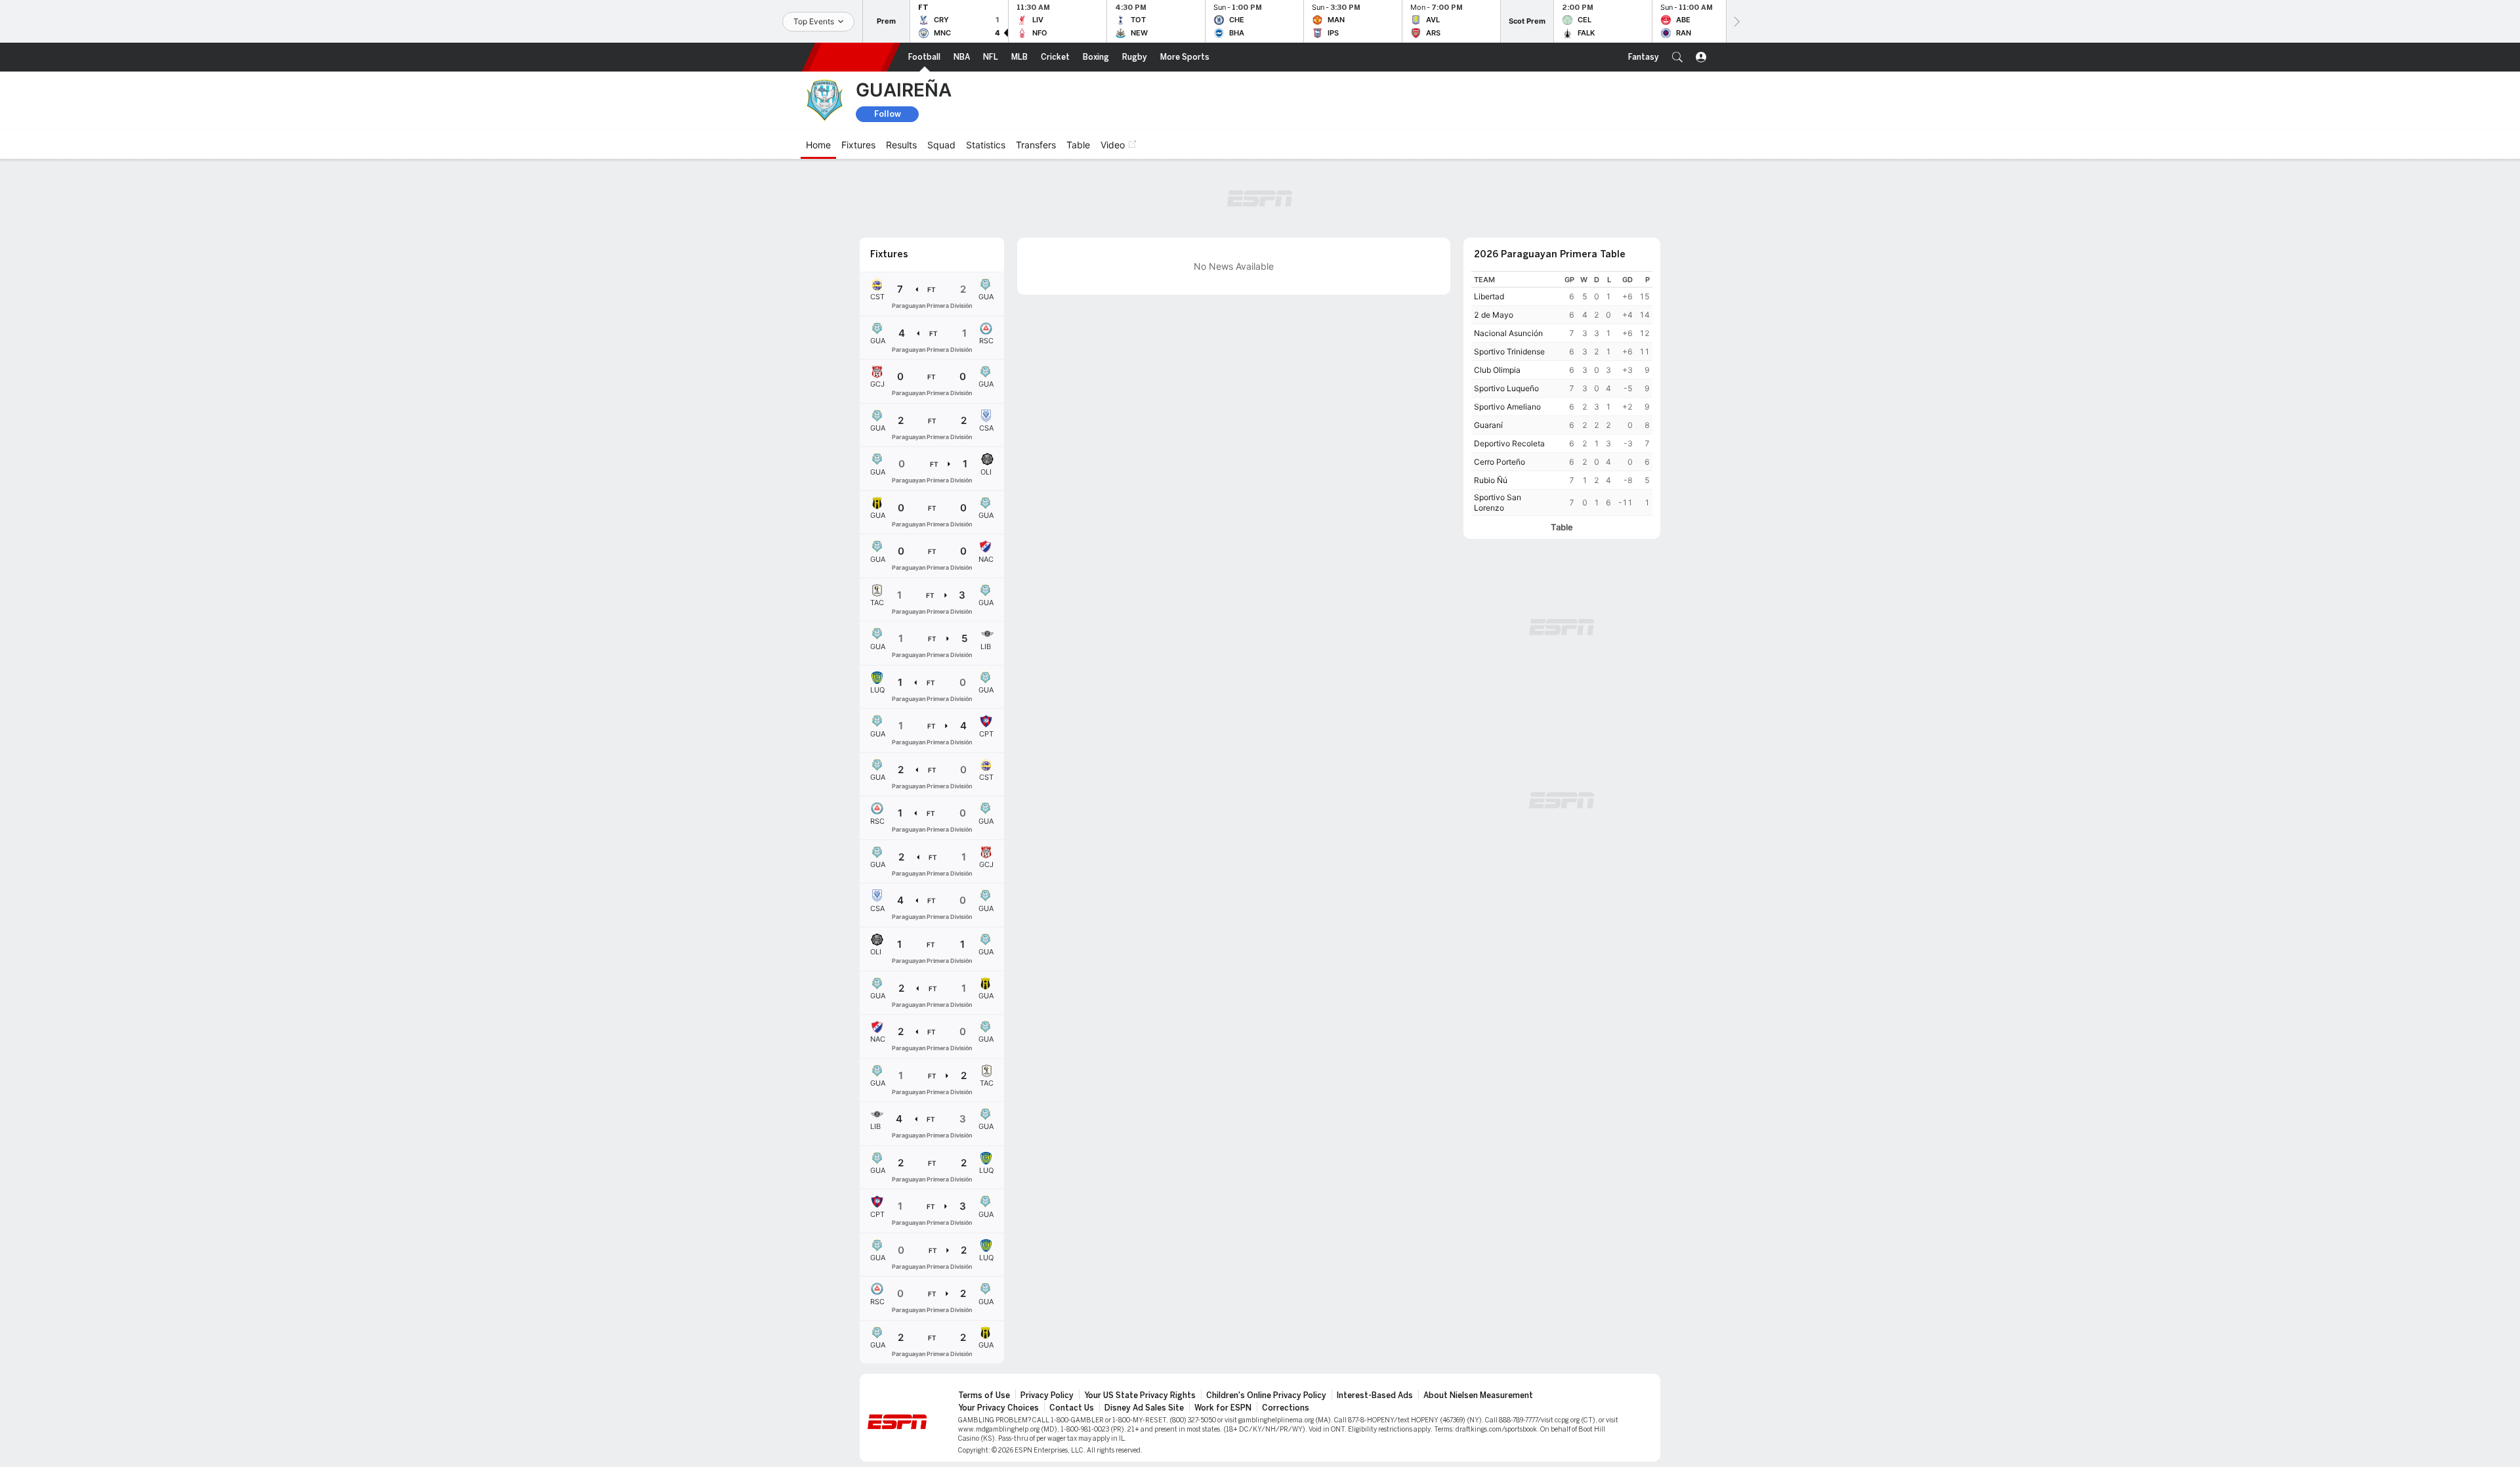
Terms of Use (984, 1395)
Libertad (1489, 296)
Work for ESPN (1223, 1408)
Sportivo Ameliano (1507, 407)
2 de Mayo (1494, 315)
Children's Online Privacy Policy (1266, 1395)
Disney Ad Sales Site (1144, 1408)
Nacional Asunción (1508, 333)
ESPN (851, 57)
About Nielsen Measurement (1478, 1395)
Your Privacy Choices (998, 1408)
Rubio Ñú (1491, 480)
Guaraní (1488, 425)
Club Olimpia (1497, 370)
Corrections (1286, 1408)
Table (1562, 527)
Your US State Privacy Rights (1140, 1395)
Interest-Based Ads (1375, 1395)
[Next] (1736, 21)
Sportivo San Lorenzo (1498, 502)
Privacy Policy (1047, 1395)
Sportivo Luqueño (1506, 388)
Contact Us (1072, 1408)
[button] (1677, 57)
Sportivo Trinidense (1509, 351)
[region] (1562, 393)
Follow (888, 114)
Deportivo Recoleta (1509, 443)
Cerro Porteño (1500, 462)
